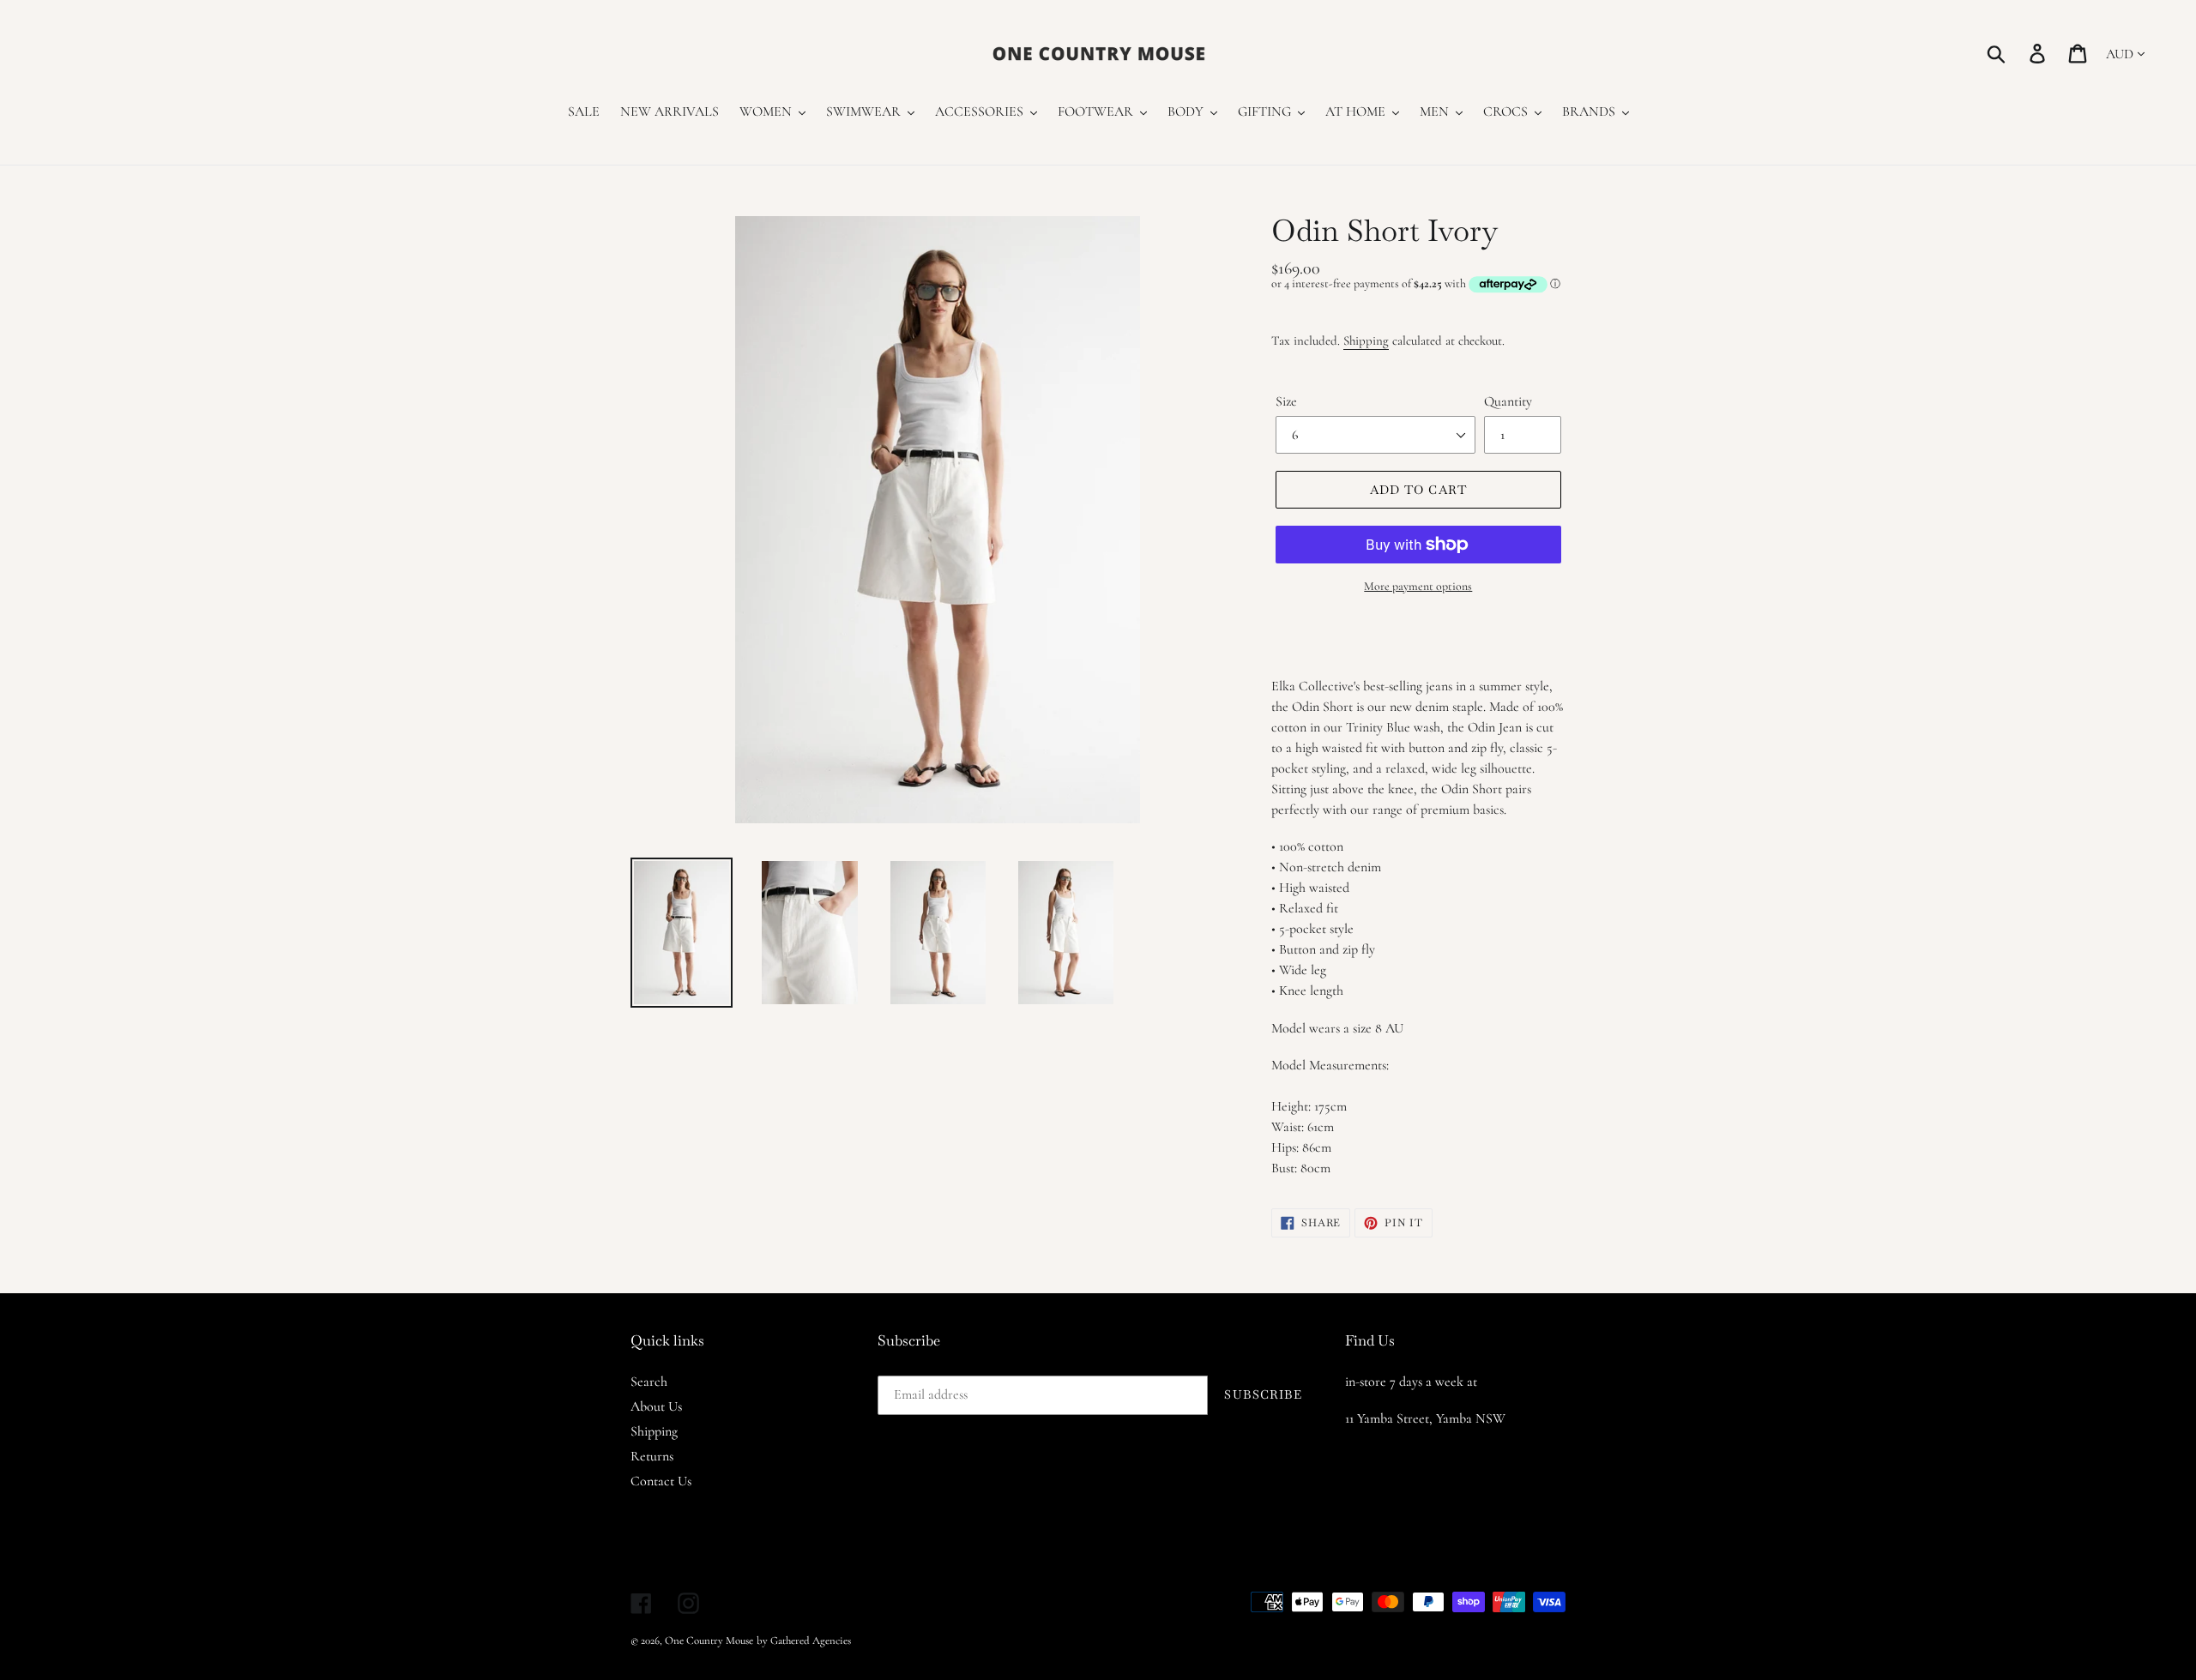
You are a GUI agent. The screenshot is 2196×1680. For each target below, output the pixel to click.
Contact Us (661, 1481)
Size (1286, 401)
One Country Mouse (709, 1641)
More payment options (1418, 586)
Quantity (1508, 401)
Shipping (1366, 340)
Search (649, 1382)
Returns (652, 1456)
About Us (656, 1406)
